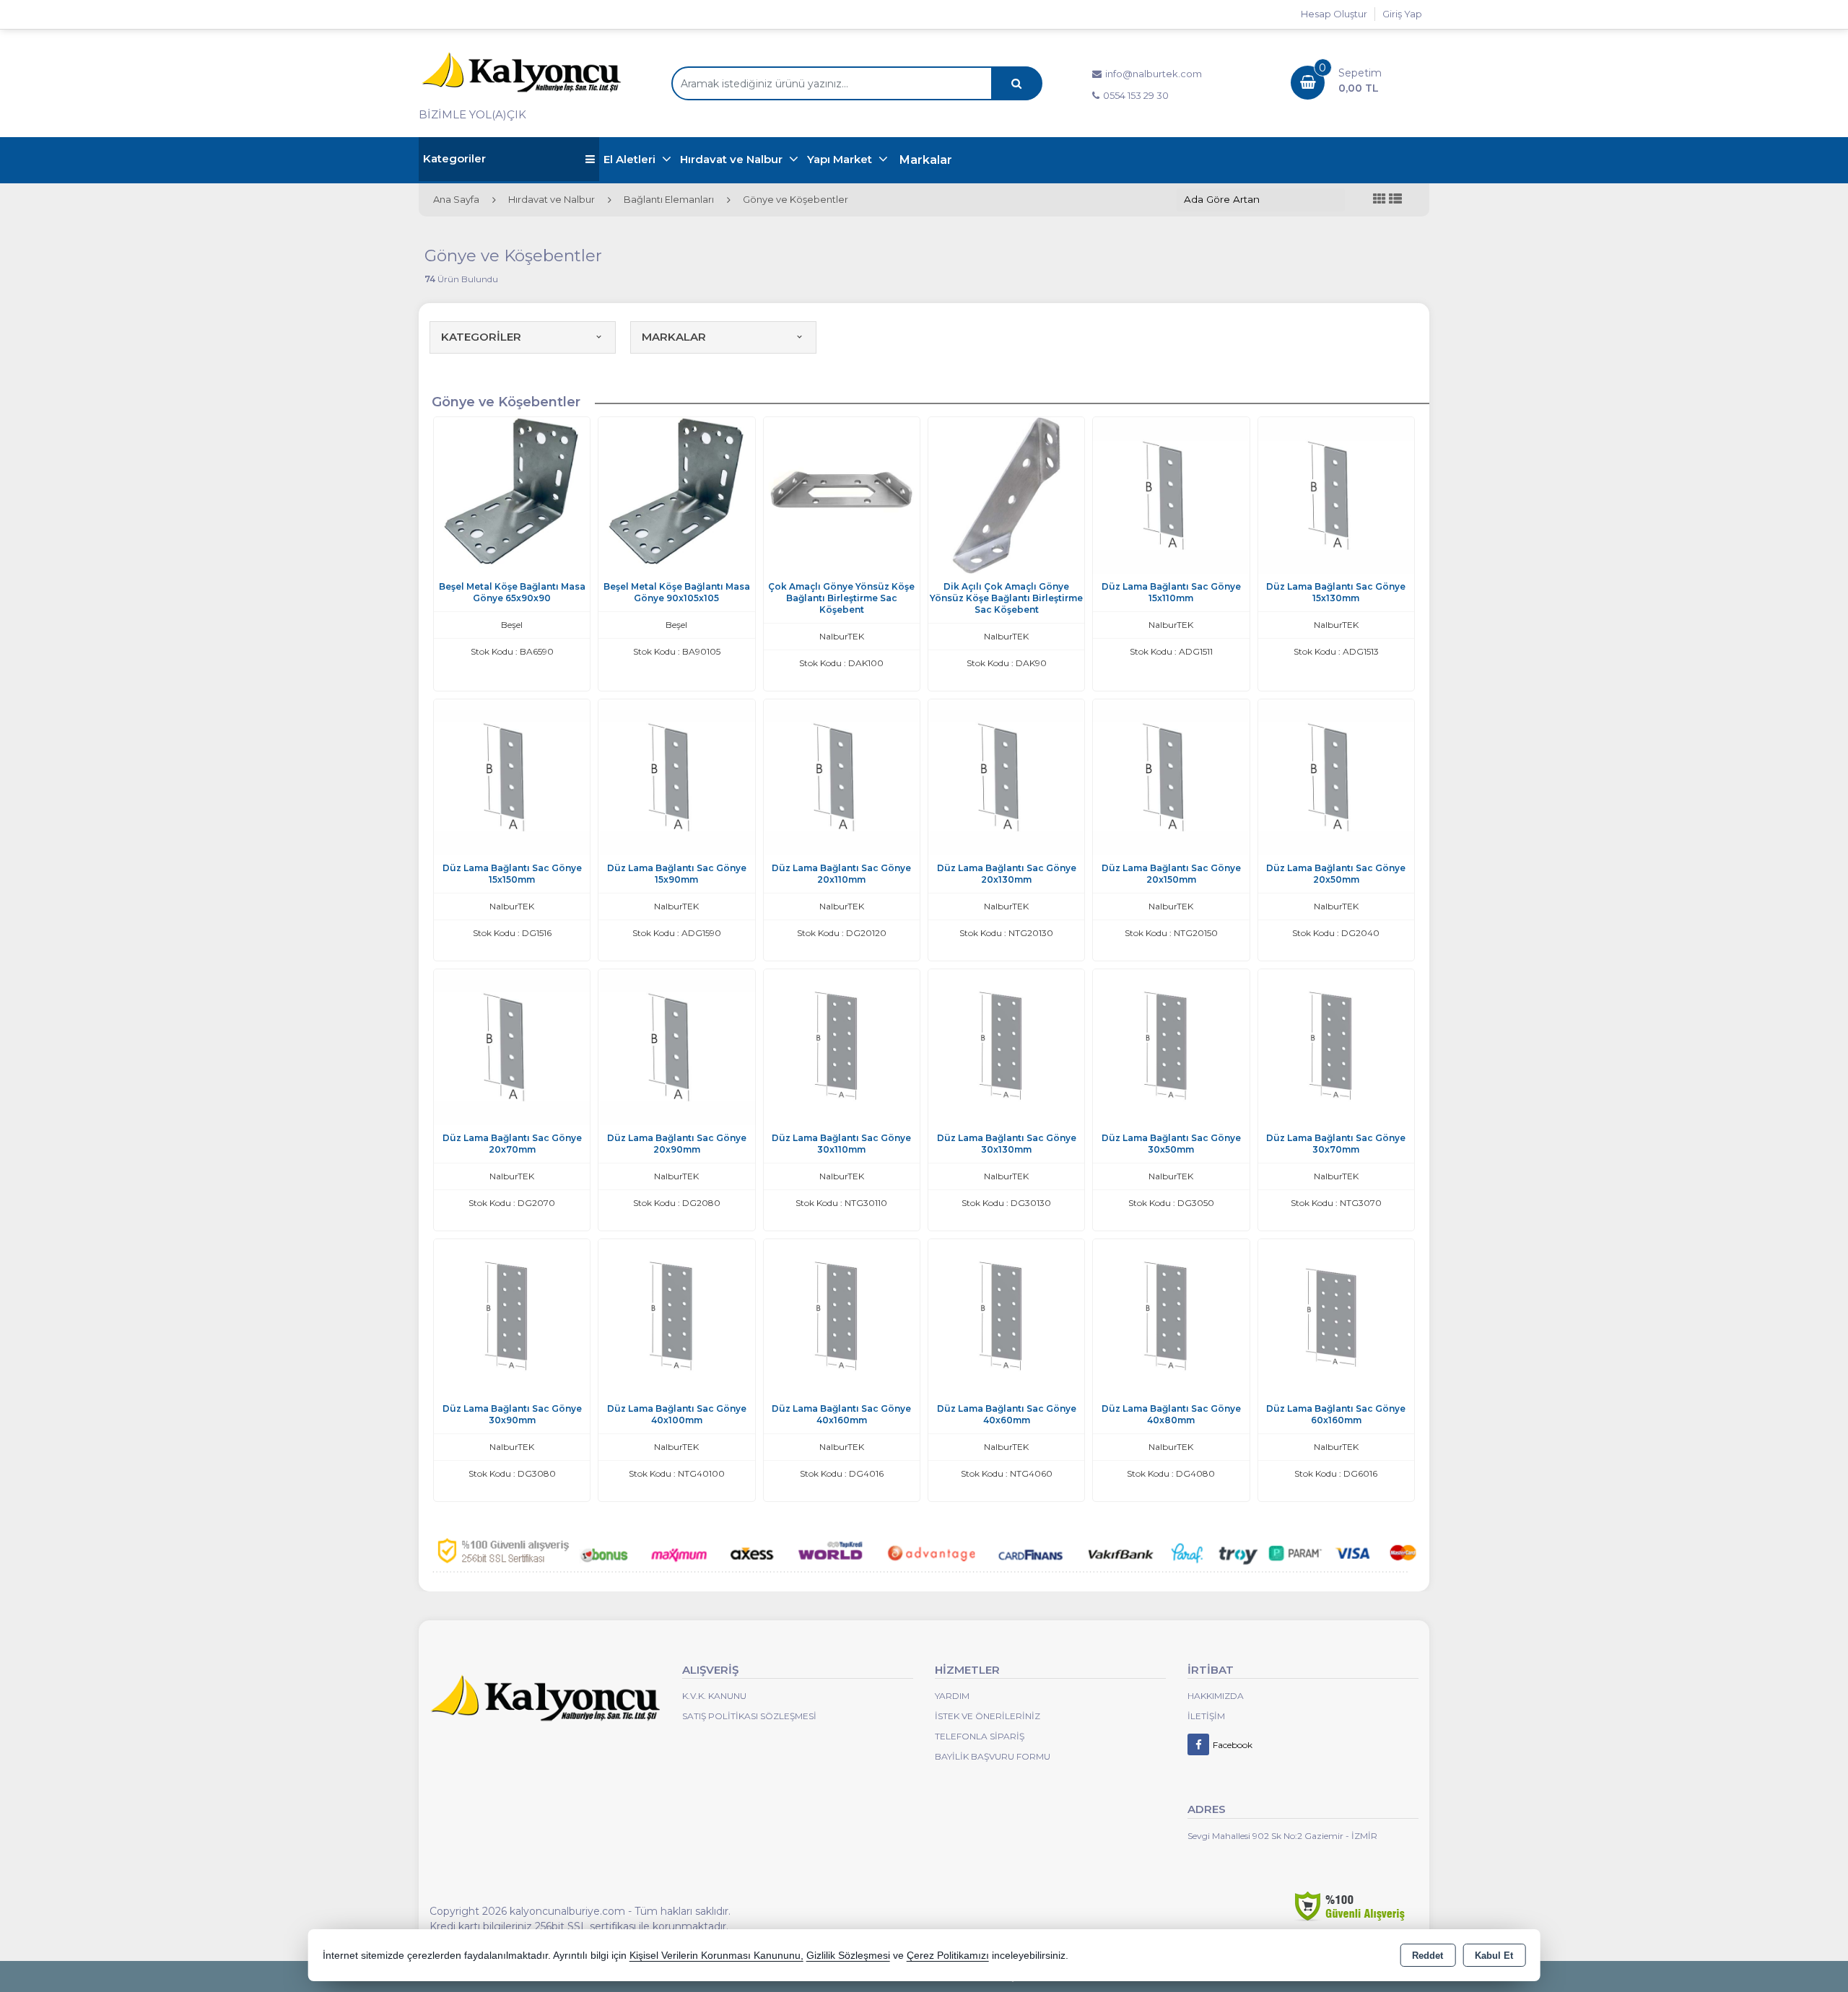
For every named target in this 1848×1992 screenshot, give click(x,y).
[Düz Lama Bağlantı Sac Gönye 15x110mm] (1171, 494)
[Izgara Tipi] (1380, 200)
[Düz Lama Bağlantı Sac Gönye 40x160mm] (842, 1316)
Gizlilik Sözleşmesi (848, 1956)
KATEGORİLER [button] (481, 337)
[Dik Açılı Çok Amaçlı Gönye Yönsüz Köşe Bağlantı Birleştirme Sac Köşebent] (1006, 494)
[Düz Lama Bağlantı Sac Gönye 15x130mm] (1336, 494)
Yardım (952, 1696)
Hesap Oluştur (1334, 14)
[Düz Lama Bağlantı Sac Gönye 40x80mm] (1171, 1316)
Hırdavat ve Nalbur (733, 159)
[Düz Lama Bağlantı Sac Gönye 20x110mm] (842, 776)
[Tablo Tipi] (1395, 200)
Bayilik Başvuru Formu (993, 1756)
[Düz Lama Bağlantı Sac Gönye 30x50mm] (1171, 1046)
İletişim (1206, 1716)
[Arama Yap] (1016, 83)
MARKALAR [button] (674, 337)
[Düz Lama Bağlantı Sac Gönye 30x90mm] (512, 1316)
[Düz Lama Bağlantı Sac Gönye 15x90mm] (676, 776)
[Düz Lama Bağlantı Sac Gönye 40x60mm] (1006, 1316)
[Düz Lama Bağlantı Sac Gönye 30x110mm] (842, 1046)
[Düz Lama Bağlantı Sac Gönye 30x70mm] (1336, 1046)
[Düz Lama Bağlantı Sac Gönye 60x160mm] (1336, 1316)
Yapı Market (841, 159)
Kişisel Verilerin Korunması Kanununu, (716, 1956)
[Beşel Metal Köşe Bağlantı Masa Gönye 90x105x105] (676, 494)
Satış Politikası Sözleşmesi (749, 1716)
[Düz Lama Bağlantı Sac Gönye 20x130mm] (1006, 776)
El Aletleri (631, 159)
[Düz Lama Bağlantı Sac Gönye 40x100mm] (676, 1316)
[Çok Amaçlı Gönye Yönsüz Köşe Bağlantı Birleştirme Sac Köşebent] (842, 494)
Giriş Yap (1402, 14)
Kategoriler (454, 158)
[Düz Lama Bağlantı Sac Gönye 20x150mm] (1171, 776)
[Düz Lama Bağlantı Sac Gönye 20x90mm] (676, 1046)
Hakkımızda (1216, 1696)
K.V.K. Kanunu (714, 1696)
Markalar (926, 160)
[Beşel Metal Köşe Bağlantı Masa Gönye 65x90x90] (512, 494)
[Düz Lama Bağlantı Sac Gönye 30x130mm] (1006, 1046)
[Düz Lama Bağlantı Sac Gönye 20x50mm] (1336, 776)
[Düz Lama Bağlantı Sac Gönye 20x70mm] (512, 1046)
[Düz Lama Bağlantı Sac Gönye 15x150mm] (512, 776)
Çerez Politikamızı (948, 1956)
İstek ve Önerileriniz (988, 1716)
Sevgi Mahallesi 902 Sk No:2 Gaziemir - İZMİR (1282, 1836)
